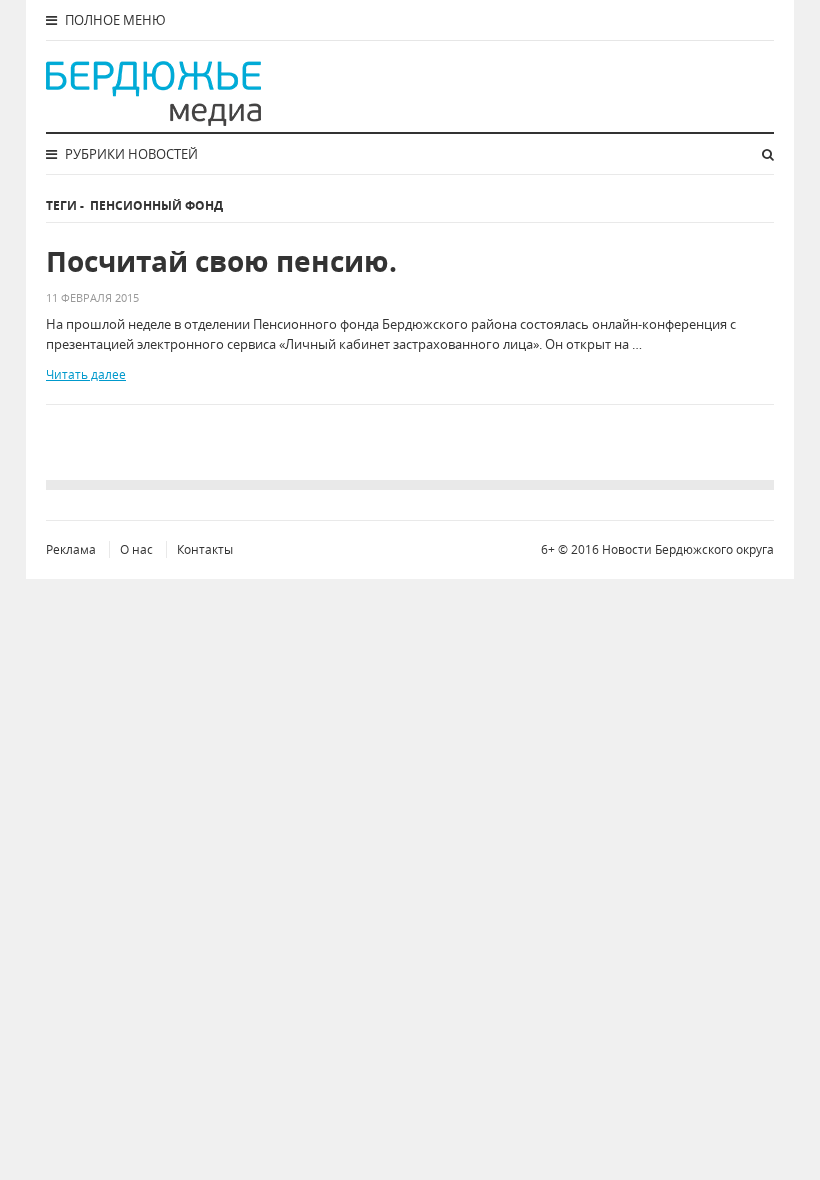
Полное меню (114, 20)
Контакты (205, 549)
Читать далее (86, 374)
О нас (136, 549)
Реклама (71, 549)
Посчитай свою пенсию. (221, 261)
